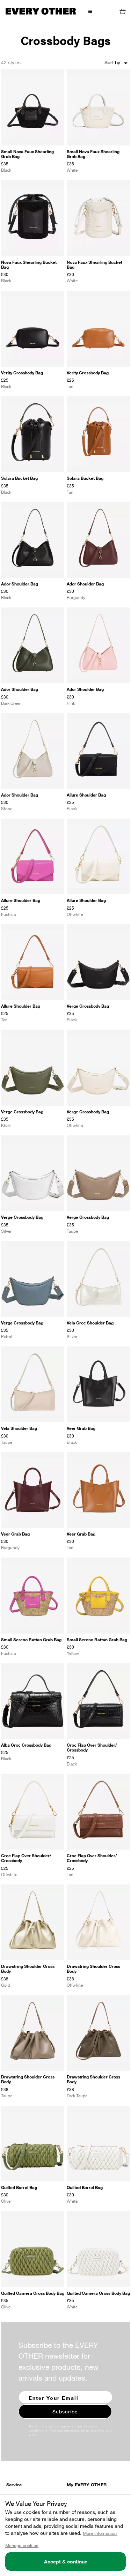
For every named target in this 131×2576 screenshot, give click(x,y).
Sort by (117, 63)
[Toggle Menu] (90, 11)
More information (100, 2533)
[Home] (41, 11)
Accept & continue (66, 2562)
